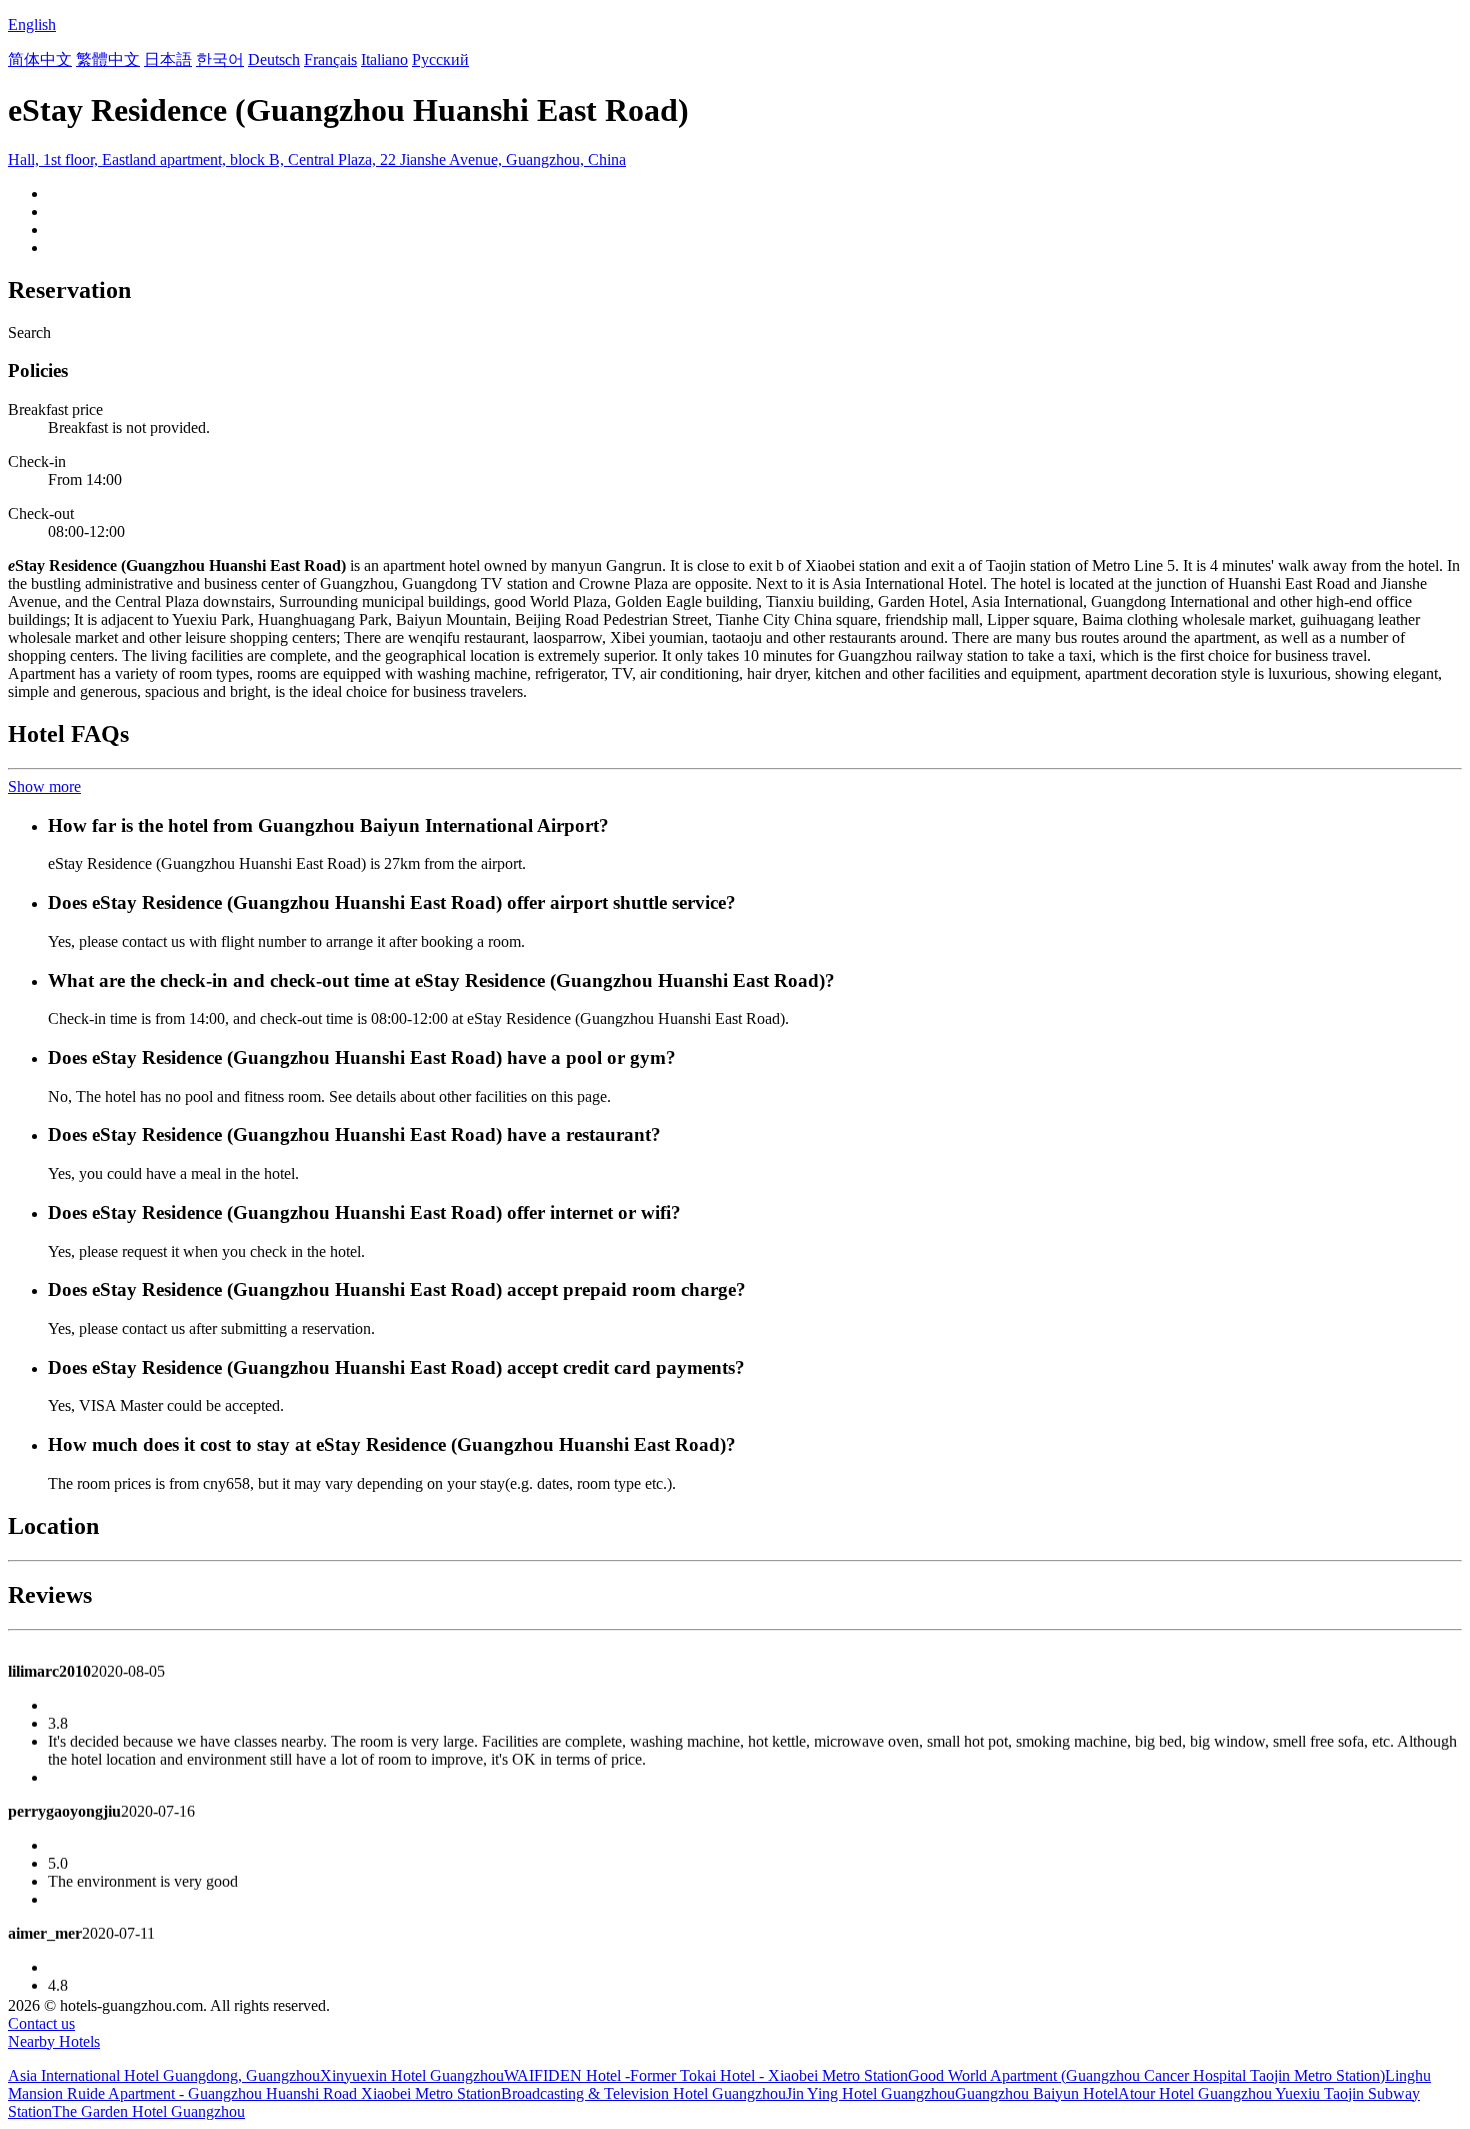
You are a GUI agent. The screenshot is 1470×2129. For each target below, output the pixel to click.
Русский (440, 59)
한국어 (220, 59)
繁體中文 (108, 59)
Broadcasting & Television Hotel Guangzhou (643, 2093)
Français (330, 59)
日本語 (168, 59)
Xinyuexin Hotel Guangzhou (412, 2075)
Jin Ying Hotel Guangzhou (870, 2093)
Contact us (41, 2023)
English (32, 24)
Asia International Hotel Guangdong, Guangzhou (164, 2075)
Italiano (384, 59)
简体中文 (40, 59)
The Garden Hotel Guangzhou (148, 2111)
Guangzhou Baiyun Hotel (1036, 2093)
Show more (44, 786)
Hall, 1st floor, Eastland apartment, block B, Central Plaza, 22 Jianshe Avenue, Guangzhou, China (317, 159)
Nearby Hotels (54, 2041)
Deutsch (274, 59)
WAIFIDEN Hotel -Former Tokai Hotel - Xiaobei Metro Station (706, 2075)
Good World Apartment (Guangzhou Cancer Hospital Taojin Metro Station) (1146, 2075)
